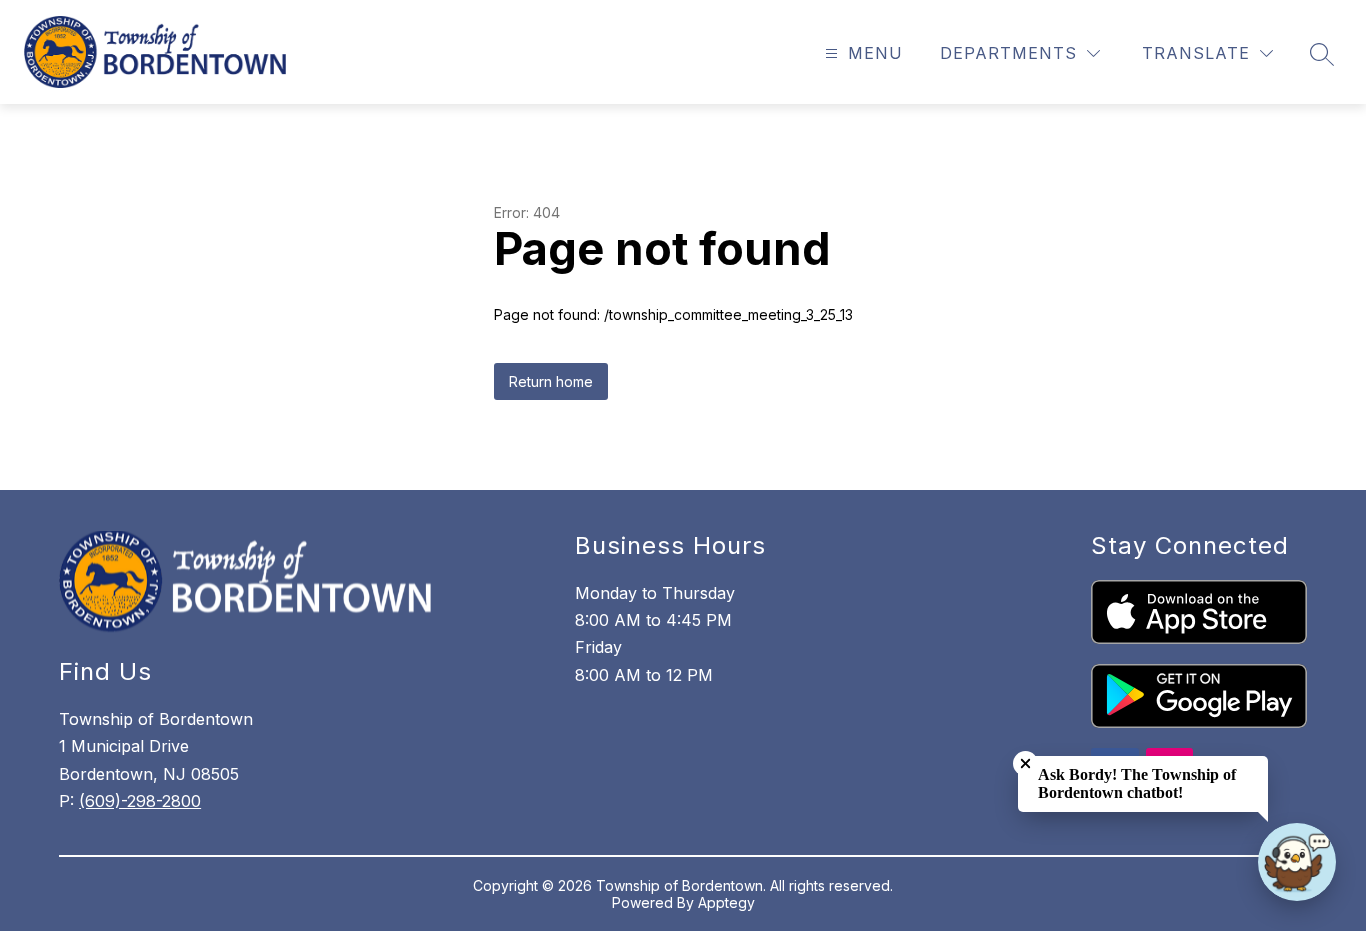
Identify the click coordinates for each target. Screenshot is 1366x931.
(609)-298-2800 (140, 801)
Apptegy (726, 902)
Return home (551, 381)
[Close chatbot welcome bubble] (1025, 763)
